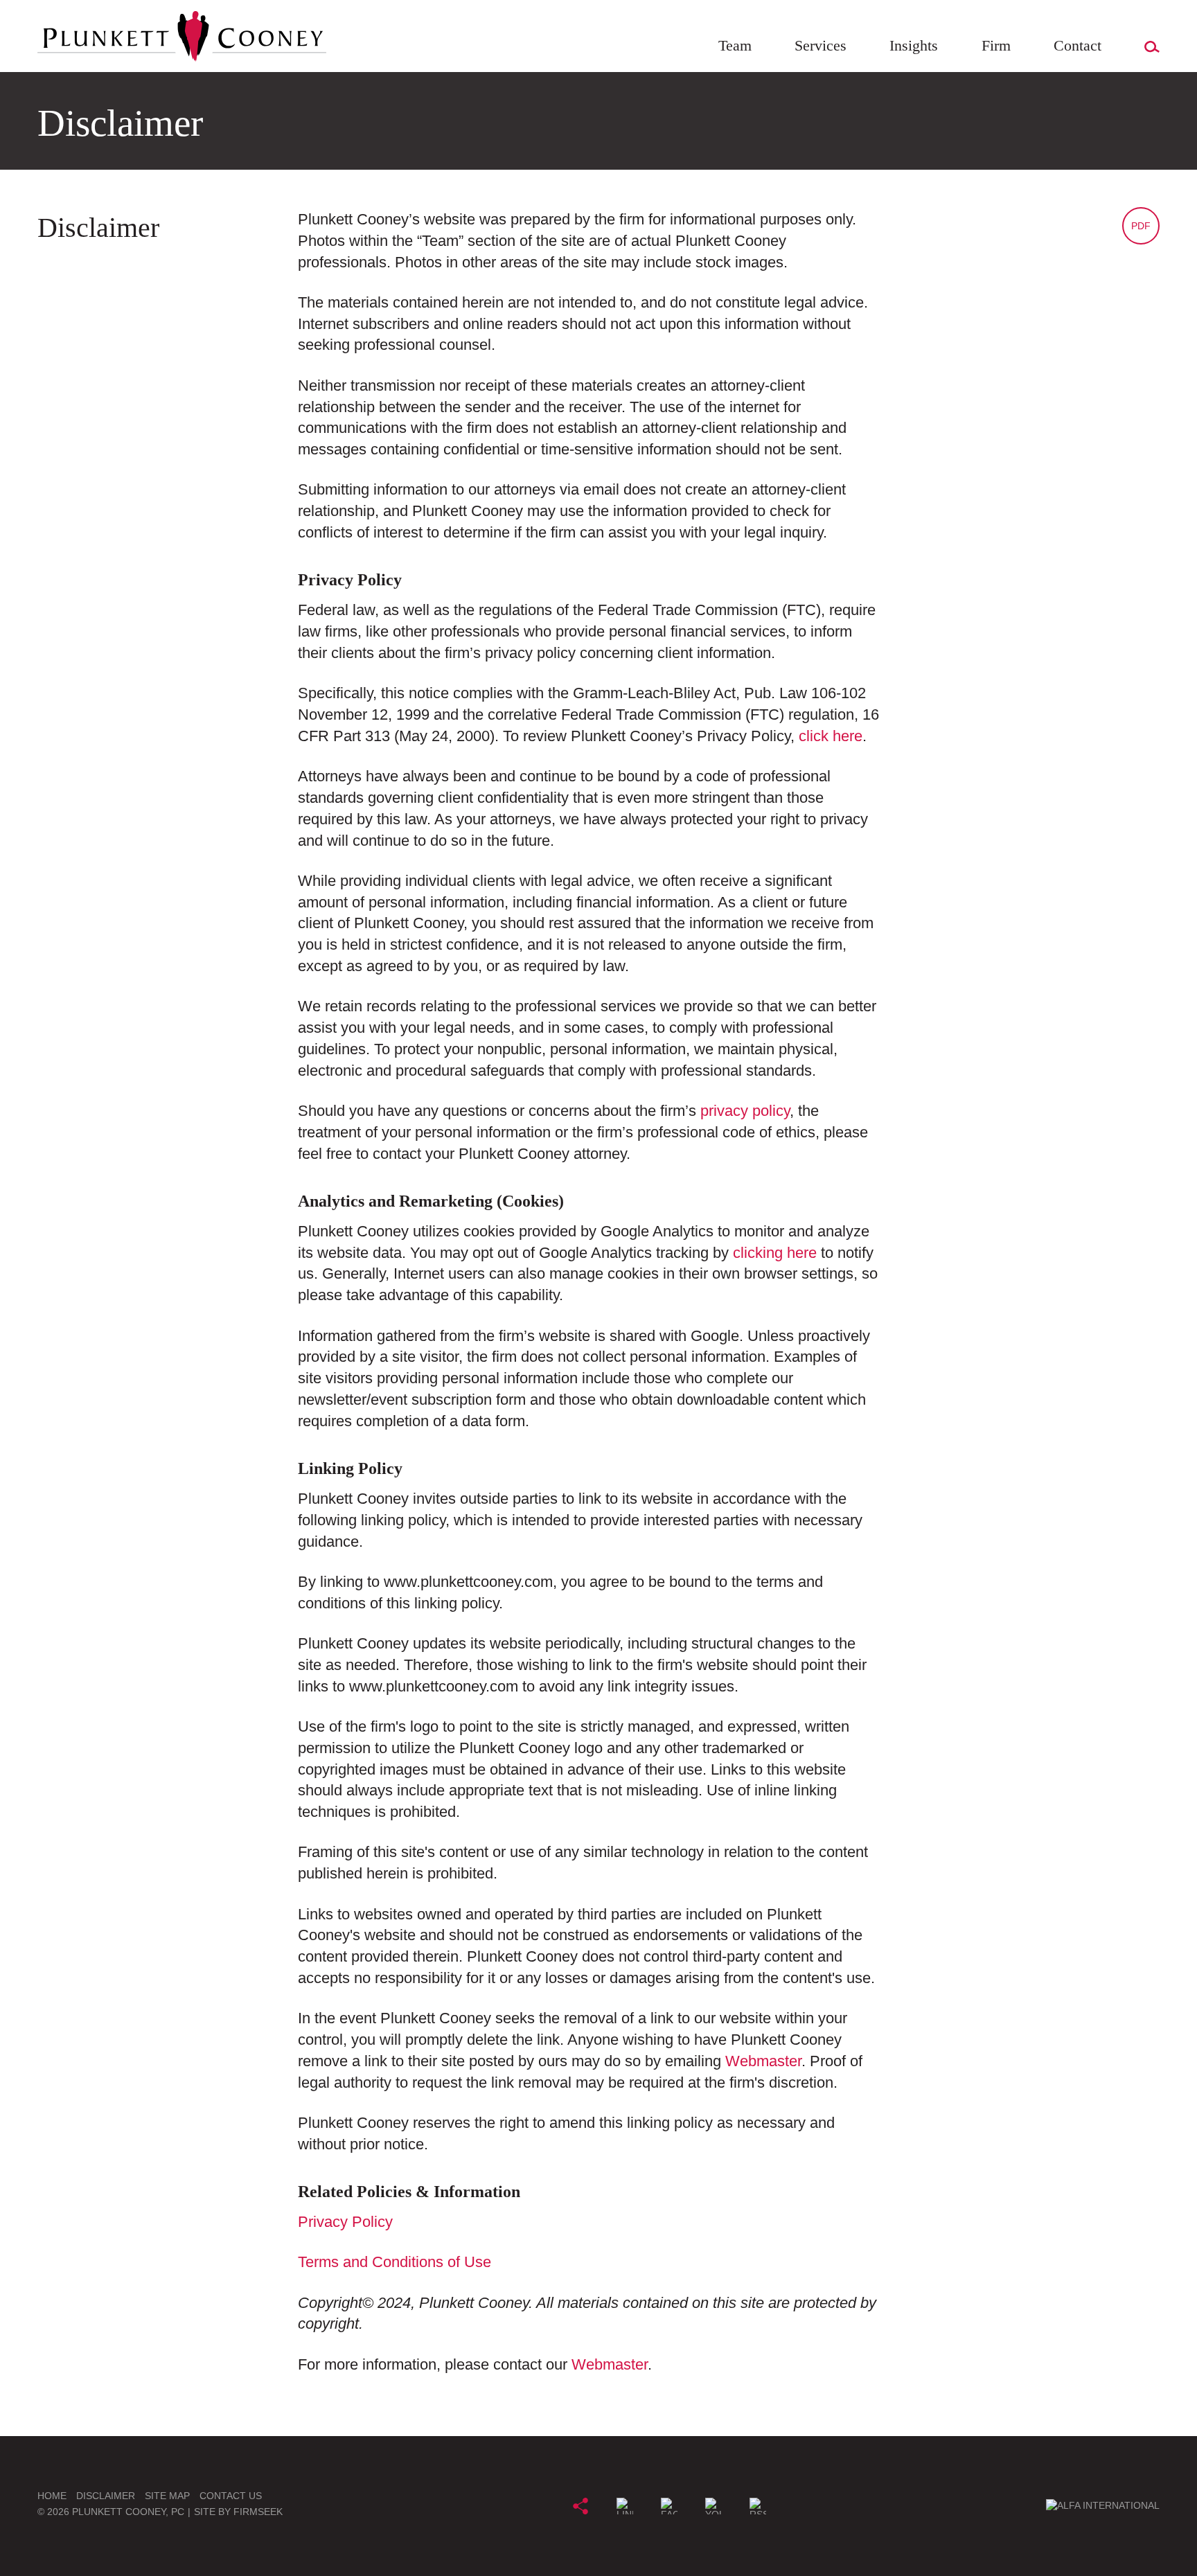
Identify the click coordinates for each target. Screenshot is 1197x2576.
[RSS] (758, 2506)
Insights (914, 45)
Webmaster (763, 2061)
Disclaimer (106, 2496)
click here (831, 736)
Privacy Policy (345, 2222)
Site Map (167, 2496)
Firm (996, 45)
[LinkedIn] (625, 2506)
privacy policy (745, 1111)
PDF (1141, 226)
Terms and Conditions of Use (394, 2262)
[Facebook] (669, 2506)
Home (52, 2496)
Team (735, 45)
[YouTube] (713, 2506)
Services (821, 45)
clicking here (775, 1253)
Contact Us (231, 2496)
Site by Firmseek (238, 2512)
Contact (1078, 45)
